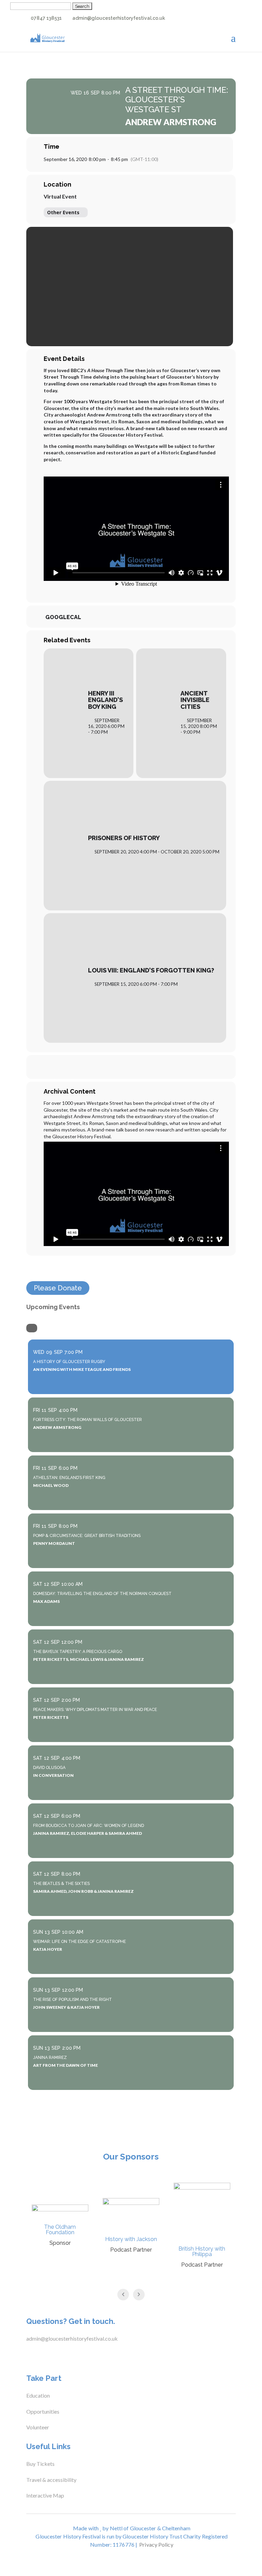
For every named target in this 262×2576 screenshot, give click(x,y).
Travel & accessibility (52, 2480)
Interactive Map (45, 2495)
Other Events (63, 212)
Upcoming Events (53, 1307)
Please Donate (58, 1288)
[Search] (32, 1328)
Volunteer (38, 2427)
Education (38, 2395)
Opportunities (43, 2411)
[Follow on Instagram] (55, 2356)
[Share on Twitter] (122, 1067)
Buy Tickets (40, 2464)
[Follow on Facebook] (28, 2356)
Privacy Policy (156, 2544)
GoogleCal (63, 617)
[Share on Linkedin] (140, 1067)
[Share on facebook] (105, 1067)
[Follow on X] (41, 2356)
